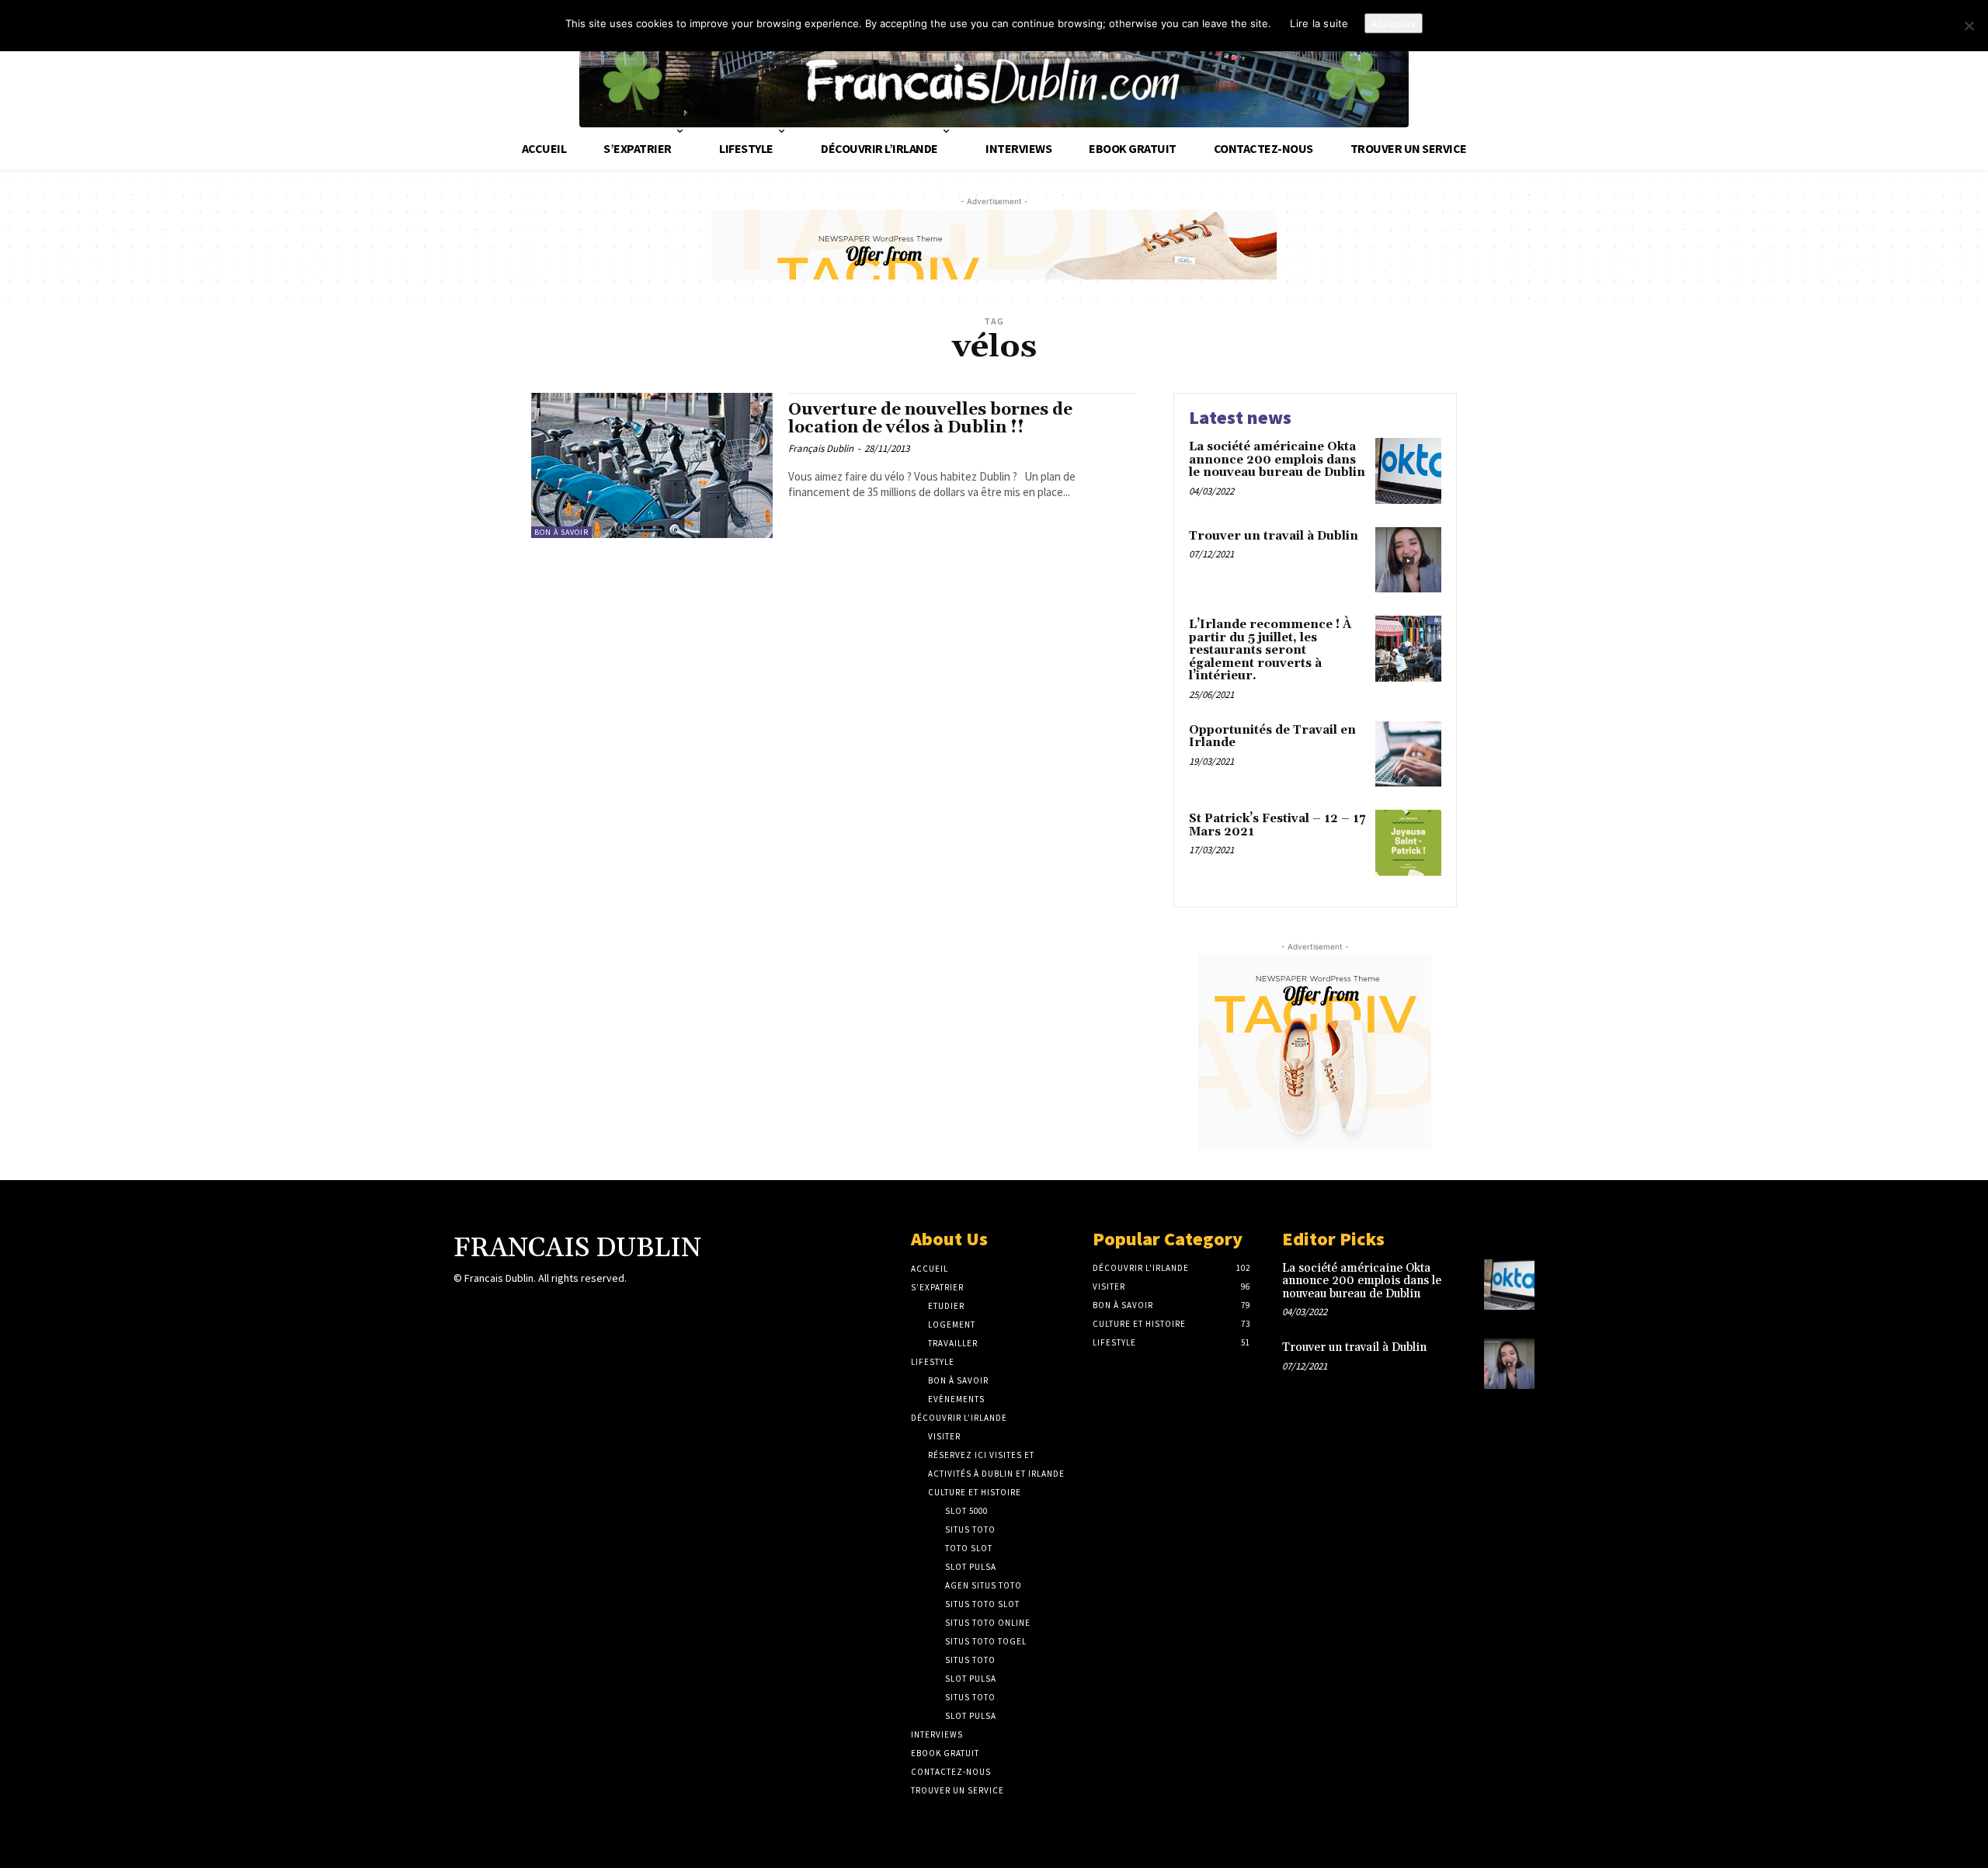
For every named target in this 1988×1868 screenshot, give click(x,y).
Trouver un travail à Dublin (1274, 536)
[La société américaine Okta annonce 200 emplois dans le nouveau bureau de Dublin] (1408, 471)
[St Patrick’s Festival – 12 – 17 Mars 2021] (1408, 843)
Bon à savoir (561, 532)
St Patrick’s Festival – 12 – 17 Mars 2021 (1277, 825)
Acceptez (1394, 23)
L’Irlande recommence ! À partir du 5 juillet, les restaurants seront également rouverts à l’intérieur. (1270, 650)
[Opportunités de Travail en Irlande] (1408, 754)
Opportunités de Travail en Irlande (1272, 737)
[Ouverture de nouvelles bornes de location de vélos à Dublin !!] (652, 465)
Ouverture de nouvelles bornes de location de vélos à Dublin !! (930, 419)
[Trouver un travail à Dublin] (1408, 560)
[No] (1969, 26)
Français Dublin (821, 448)
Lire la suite (1319, 23)
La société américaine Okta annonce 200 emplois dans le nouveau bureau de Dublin (1277, 460)
